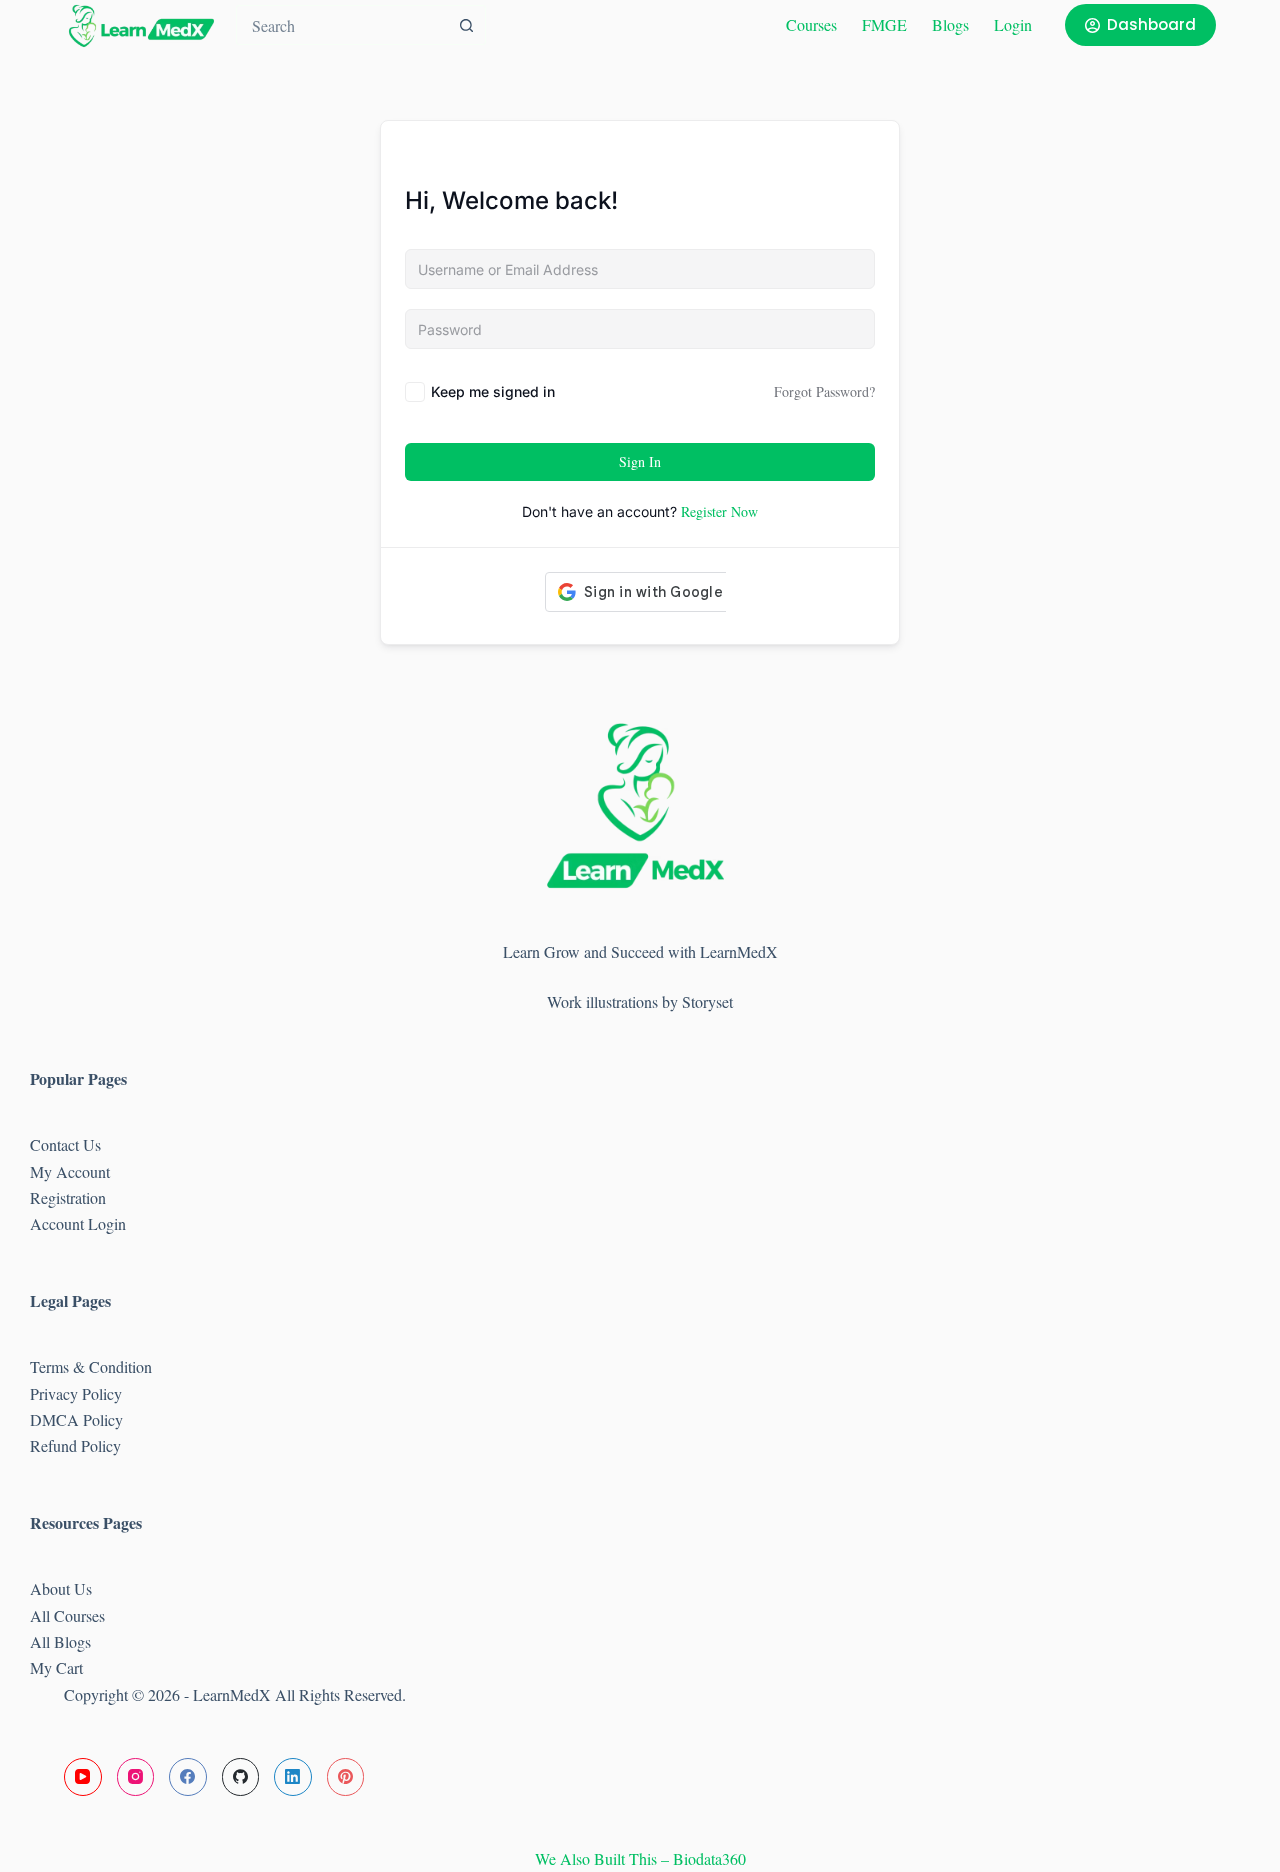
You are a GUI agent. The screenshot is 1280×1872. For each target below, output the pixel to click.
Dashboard (1151, 24)
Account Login (78, 1223)
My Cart (56, 1667)
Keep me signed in (493, 391)
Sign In (640, 461)
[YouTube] (83, 1777)
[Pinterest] (346, 1777)
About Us (61, 1588)
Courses (811, 24)
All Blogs (60, 1641)
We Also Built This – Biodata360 (640, 1858)
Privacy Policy (76, 1393)
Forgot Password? (824, 391)
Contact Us (65, 1144)
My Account (70, 1171)
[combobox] (342, 25)
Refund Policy (75, 1445)
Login (1013, 24)
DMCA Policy (79, 1419)
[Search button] (466, 25)
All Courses (67, 1615)
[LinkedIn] (293, 1777)
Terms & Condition (91, 1366)
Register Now (719, 511)
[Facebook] (188, 1777)
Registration (68, 1197)
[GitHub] (241, 1777)
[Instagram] (136, 1777)
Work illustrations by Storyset (640, 1001)
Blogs (950, 24)
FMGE (884, 24)
